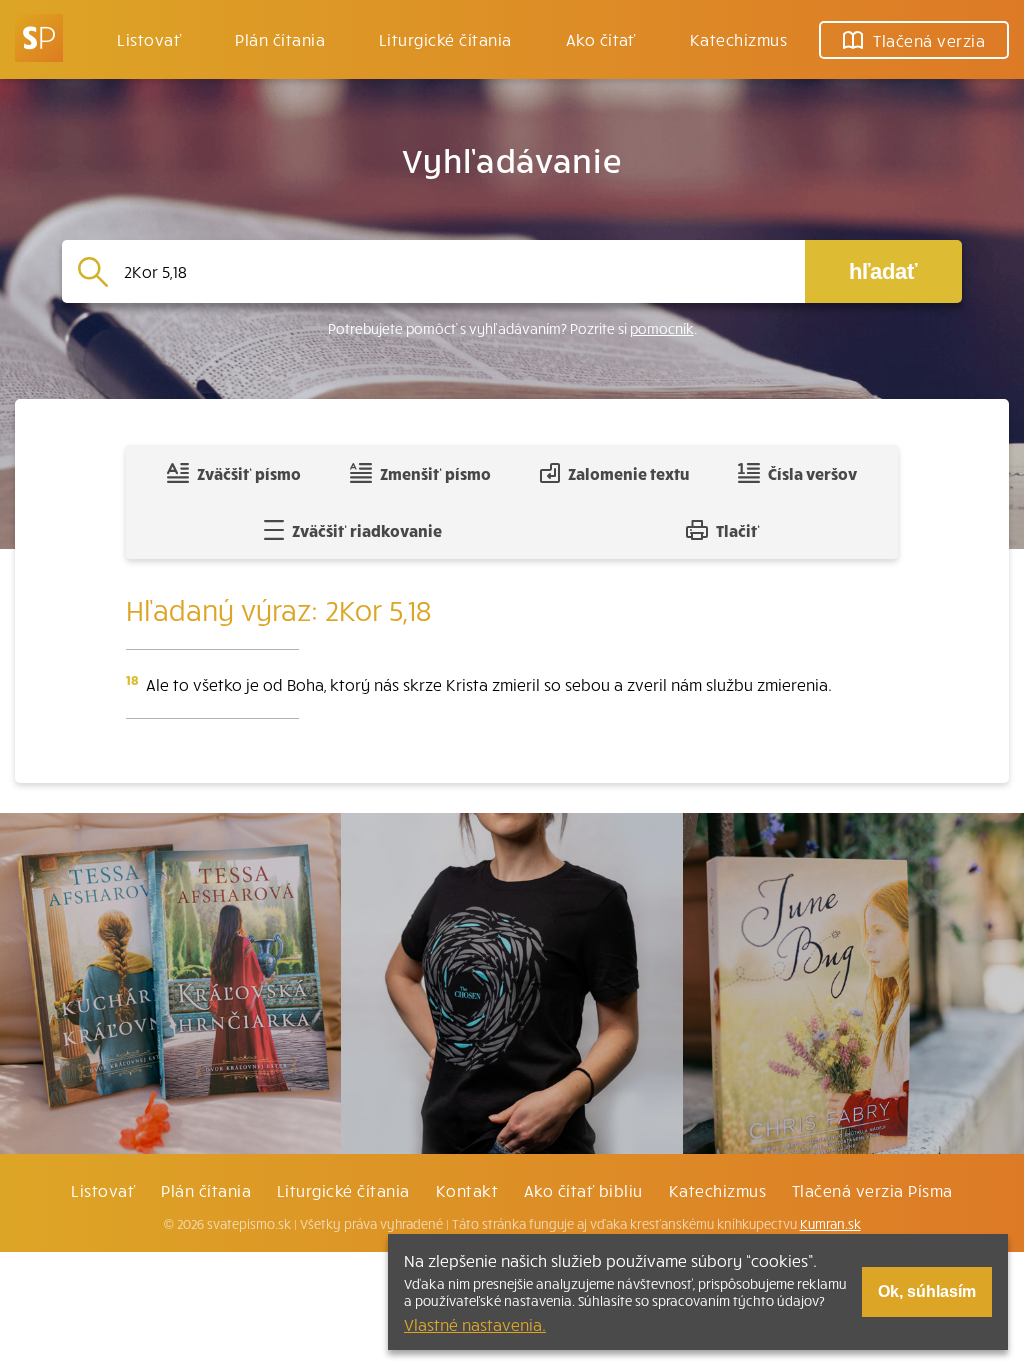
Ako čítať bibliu (583, 1190)
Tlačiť (738, 530)
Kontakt (467, 1190)
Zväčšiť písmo (249, 473)
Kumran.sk (830, 1224)
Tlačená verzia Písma (872, 1190)
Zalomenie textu (628, 473)
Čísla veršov (812, 473)
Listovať (149, 39)
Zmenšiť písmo (435, 473)
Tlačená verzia (929, 40)
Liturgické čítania (445, 39)
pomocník (662, 328)
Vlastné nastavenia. (475, 1324)
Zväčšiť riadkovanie (367, 530)
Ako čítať (601, 39)
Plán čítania (206, 1190)
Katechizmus (738, 39)
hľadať (883, 271)
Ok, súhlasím (927, 1291)
